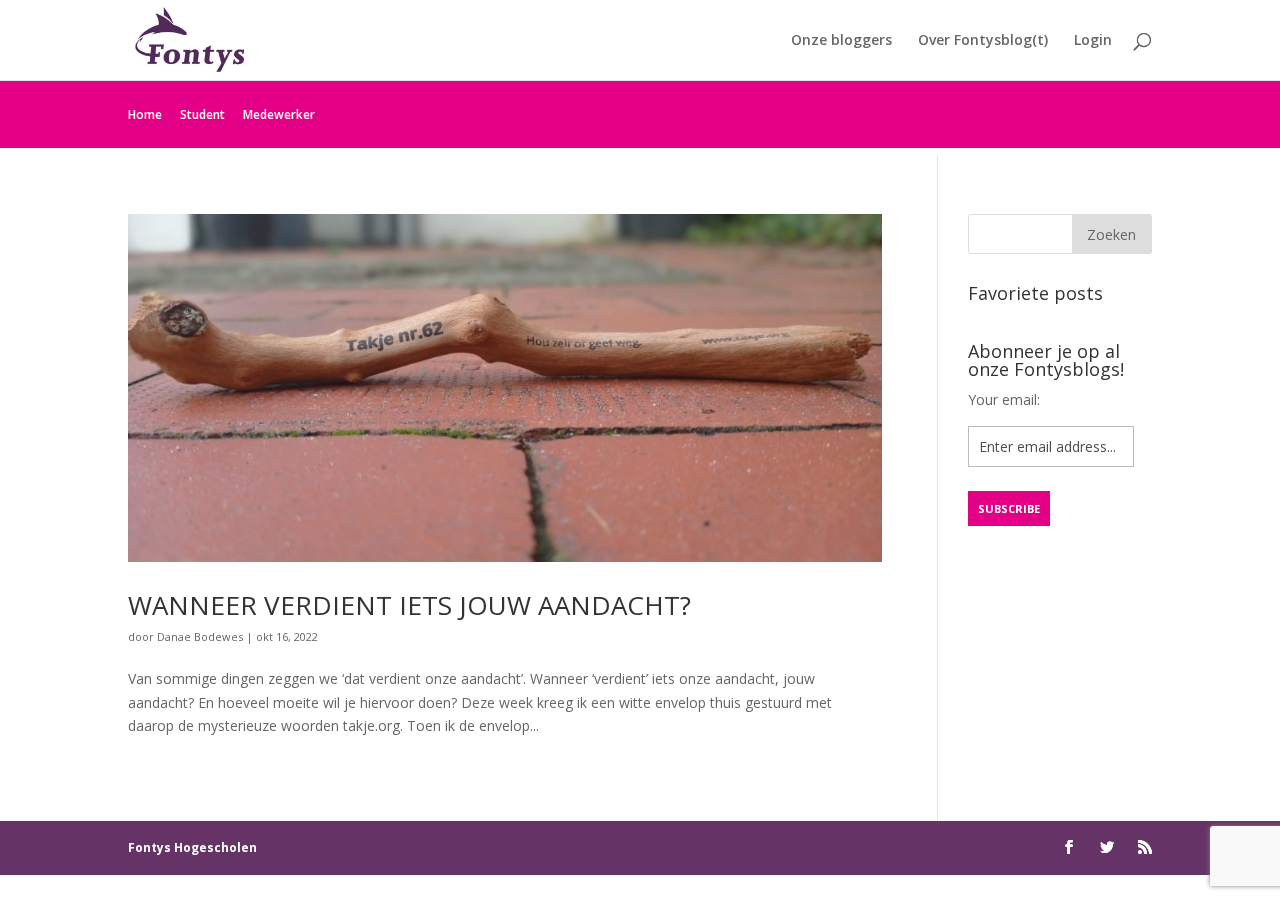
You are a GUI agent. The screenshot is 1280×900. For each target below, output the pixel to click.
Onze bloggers (841, 41)
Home (145, 114)
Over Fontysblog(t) (983, 41)
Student (202, 114)
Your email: (1004, 399)
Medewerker (279, 114)
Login (1093, 41)
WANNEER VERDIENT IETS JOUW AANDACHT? (409, 605)
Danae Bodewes (200, 636)
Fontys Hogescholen (192, 847)
